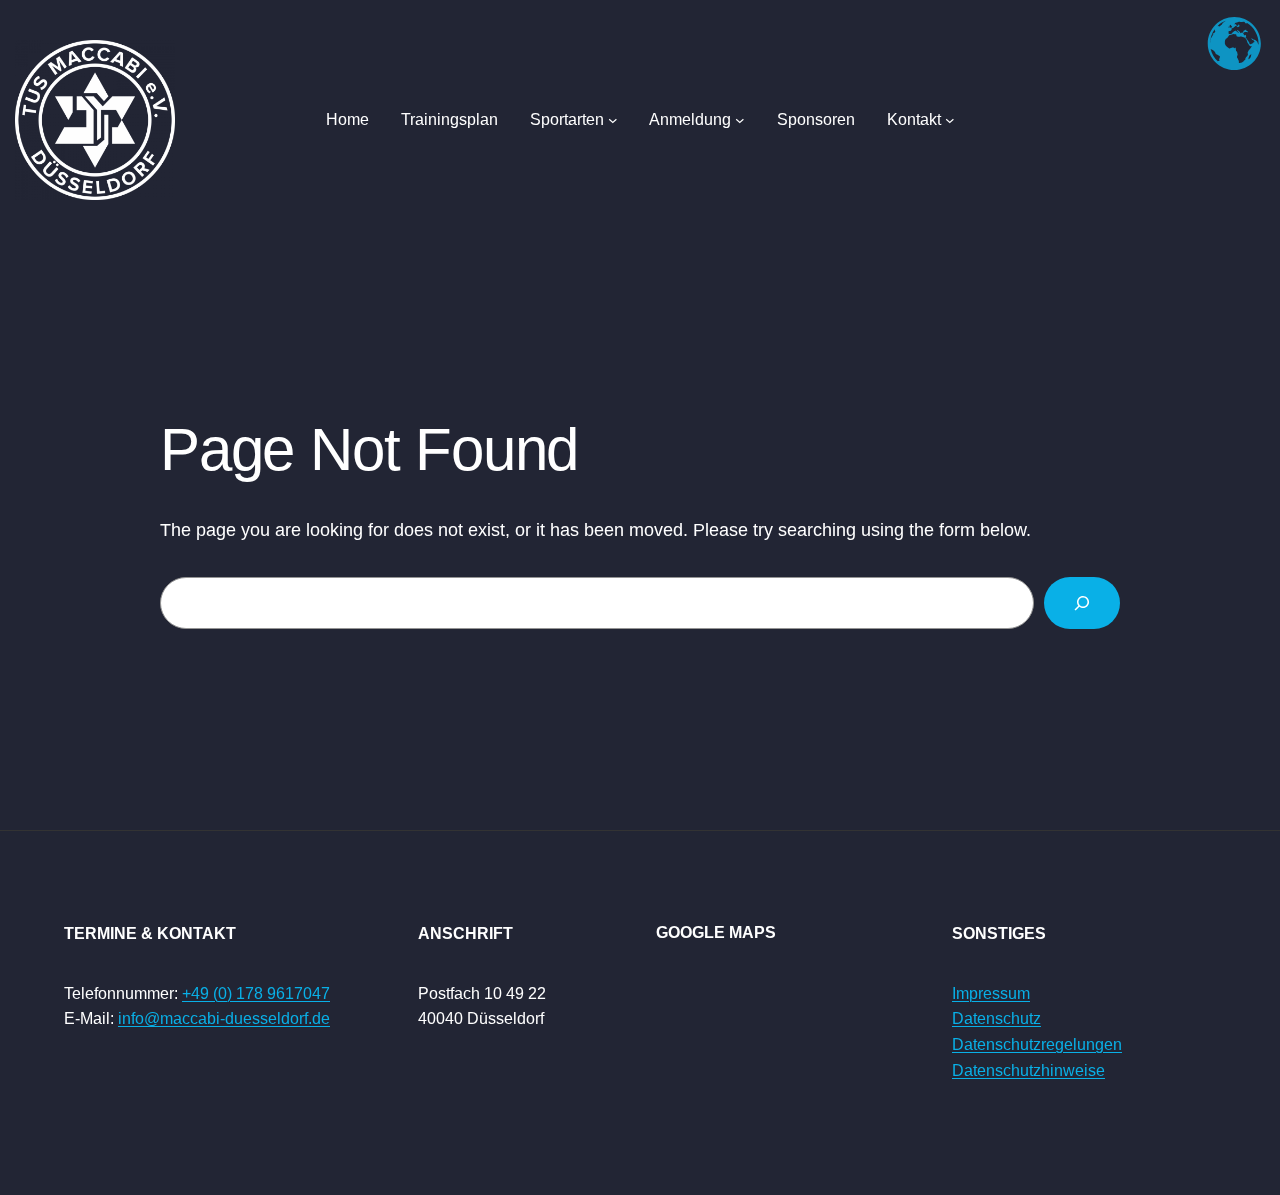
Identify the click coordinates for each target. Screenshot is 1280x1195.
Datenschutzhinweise (1028, 1070)
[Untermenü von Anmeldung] (740, 120)
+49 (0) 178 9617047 (256, 993)
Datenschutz (996, 1018)
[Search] (1082, 603)
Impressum (991, 993)
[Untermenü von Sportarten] (613, 120)
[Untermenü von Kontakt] (950, 120)
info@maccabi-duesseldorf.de (224, 1018)
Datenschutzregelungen (1037, 1044)
